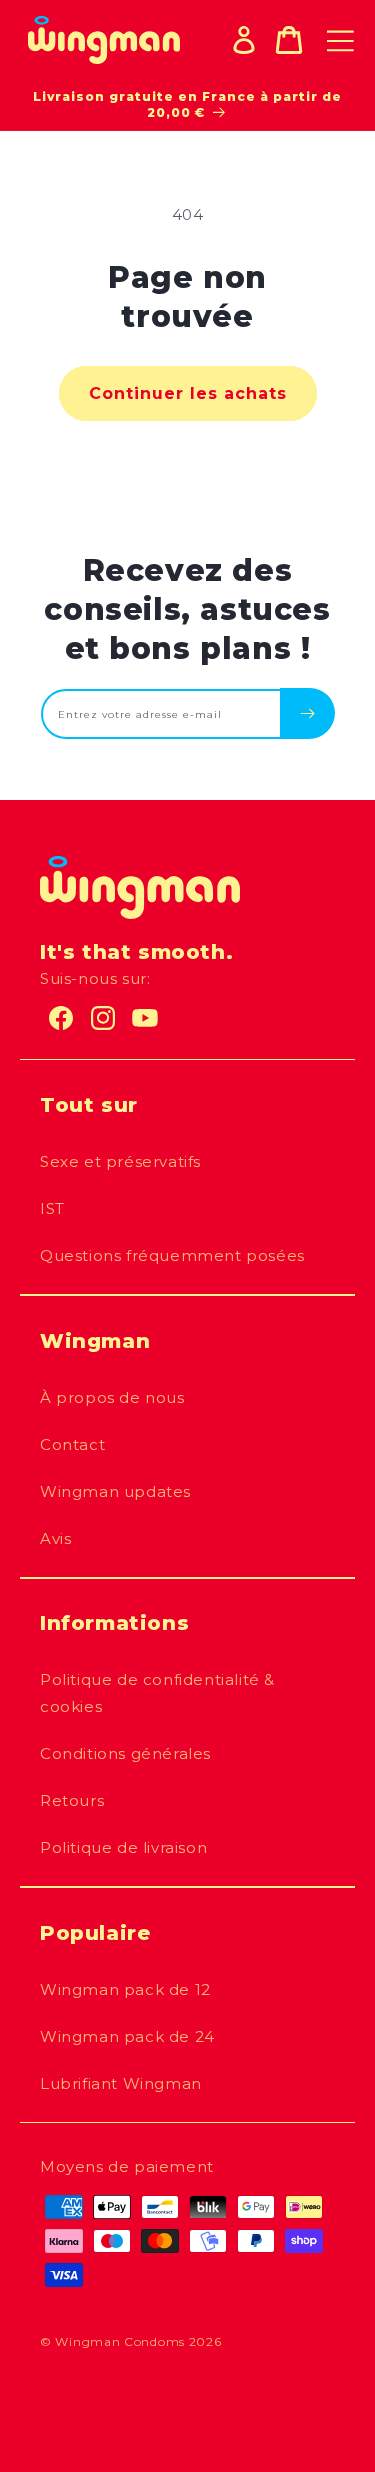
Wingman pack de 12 (125, 1989)
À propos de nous (112, 1397)
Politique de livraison (123, 1847)
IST (52, 1208)
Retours (72, 1800)
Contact (72, 1444)
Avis (55, 1538)
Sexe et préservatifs (120, 1161)
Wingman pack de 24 (127, 2036)
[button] (289, 40)
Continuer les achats (188, 393)
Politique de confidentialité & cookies (157, 1693)
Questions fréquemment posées (172, 1255)
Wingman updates (115, 1491)
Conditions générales (125, 1753)
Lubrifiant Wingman (121, 2083)
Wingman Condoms (120, 2341)
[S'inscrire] (307, 713)
